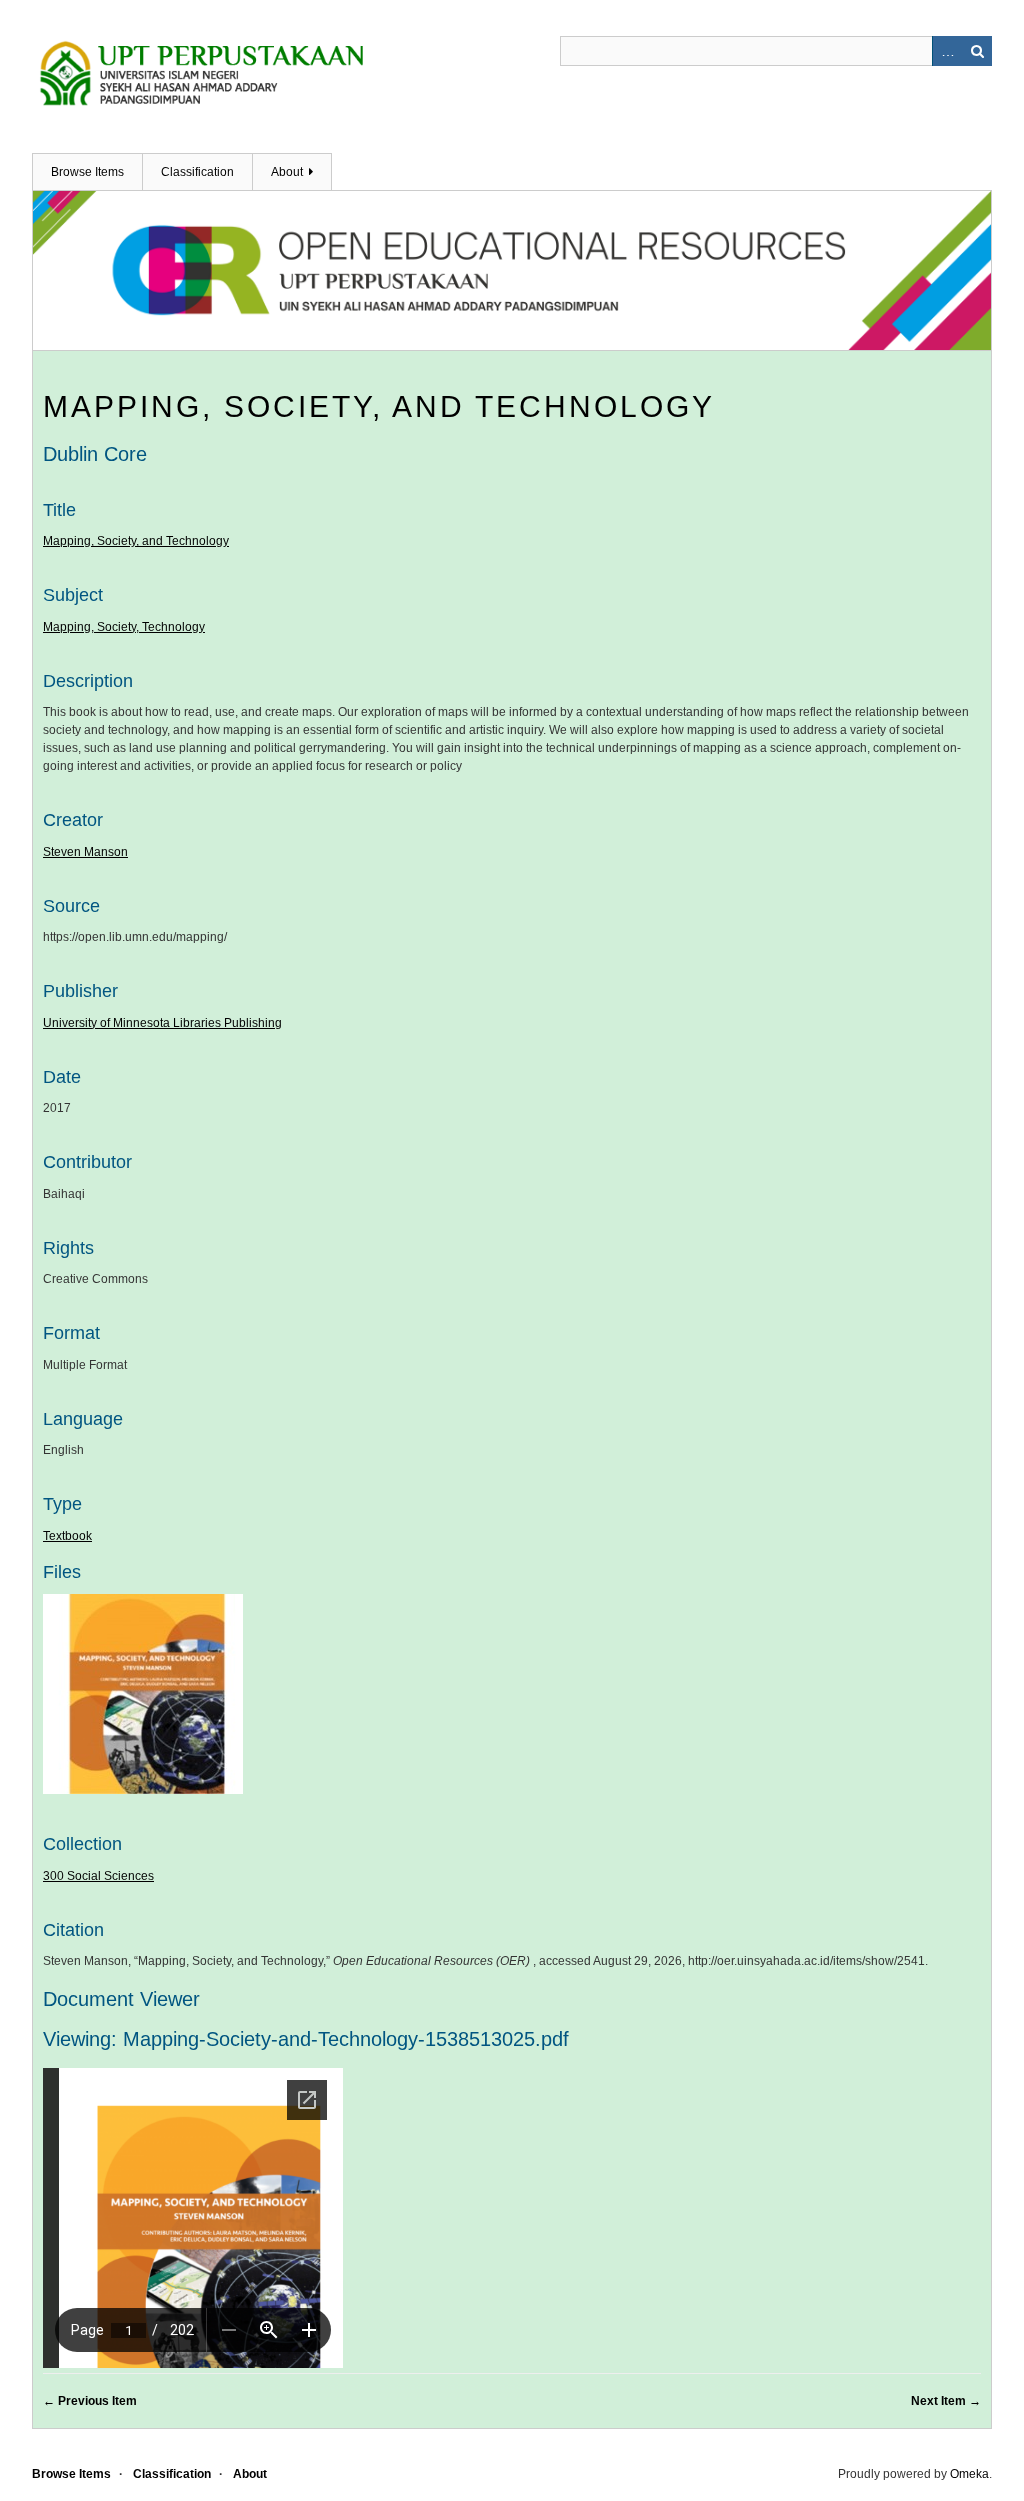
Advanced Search (947, 51)
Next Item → (946, 2401)
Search (977, 51)
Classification (197, 172)
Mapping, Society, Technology (124, 627)
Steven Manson (85, 852)
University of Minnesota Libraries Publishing (162, 1023)
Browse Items (87, 172)
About (287, 172)
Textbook (67, 1536)
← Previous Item (90, 2401)
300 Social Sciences (98, 1876)
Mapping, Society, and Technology (379, 406)
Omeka (969, 2474)
